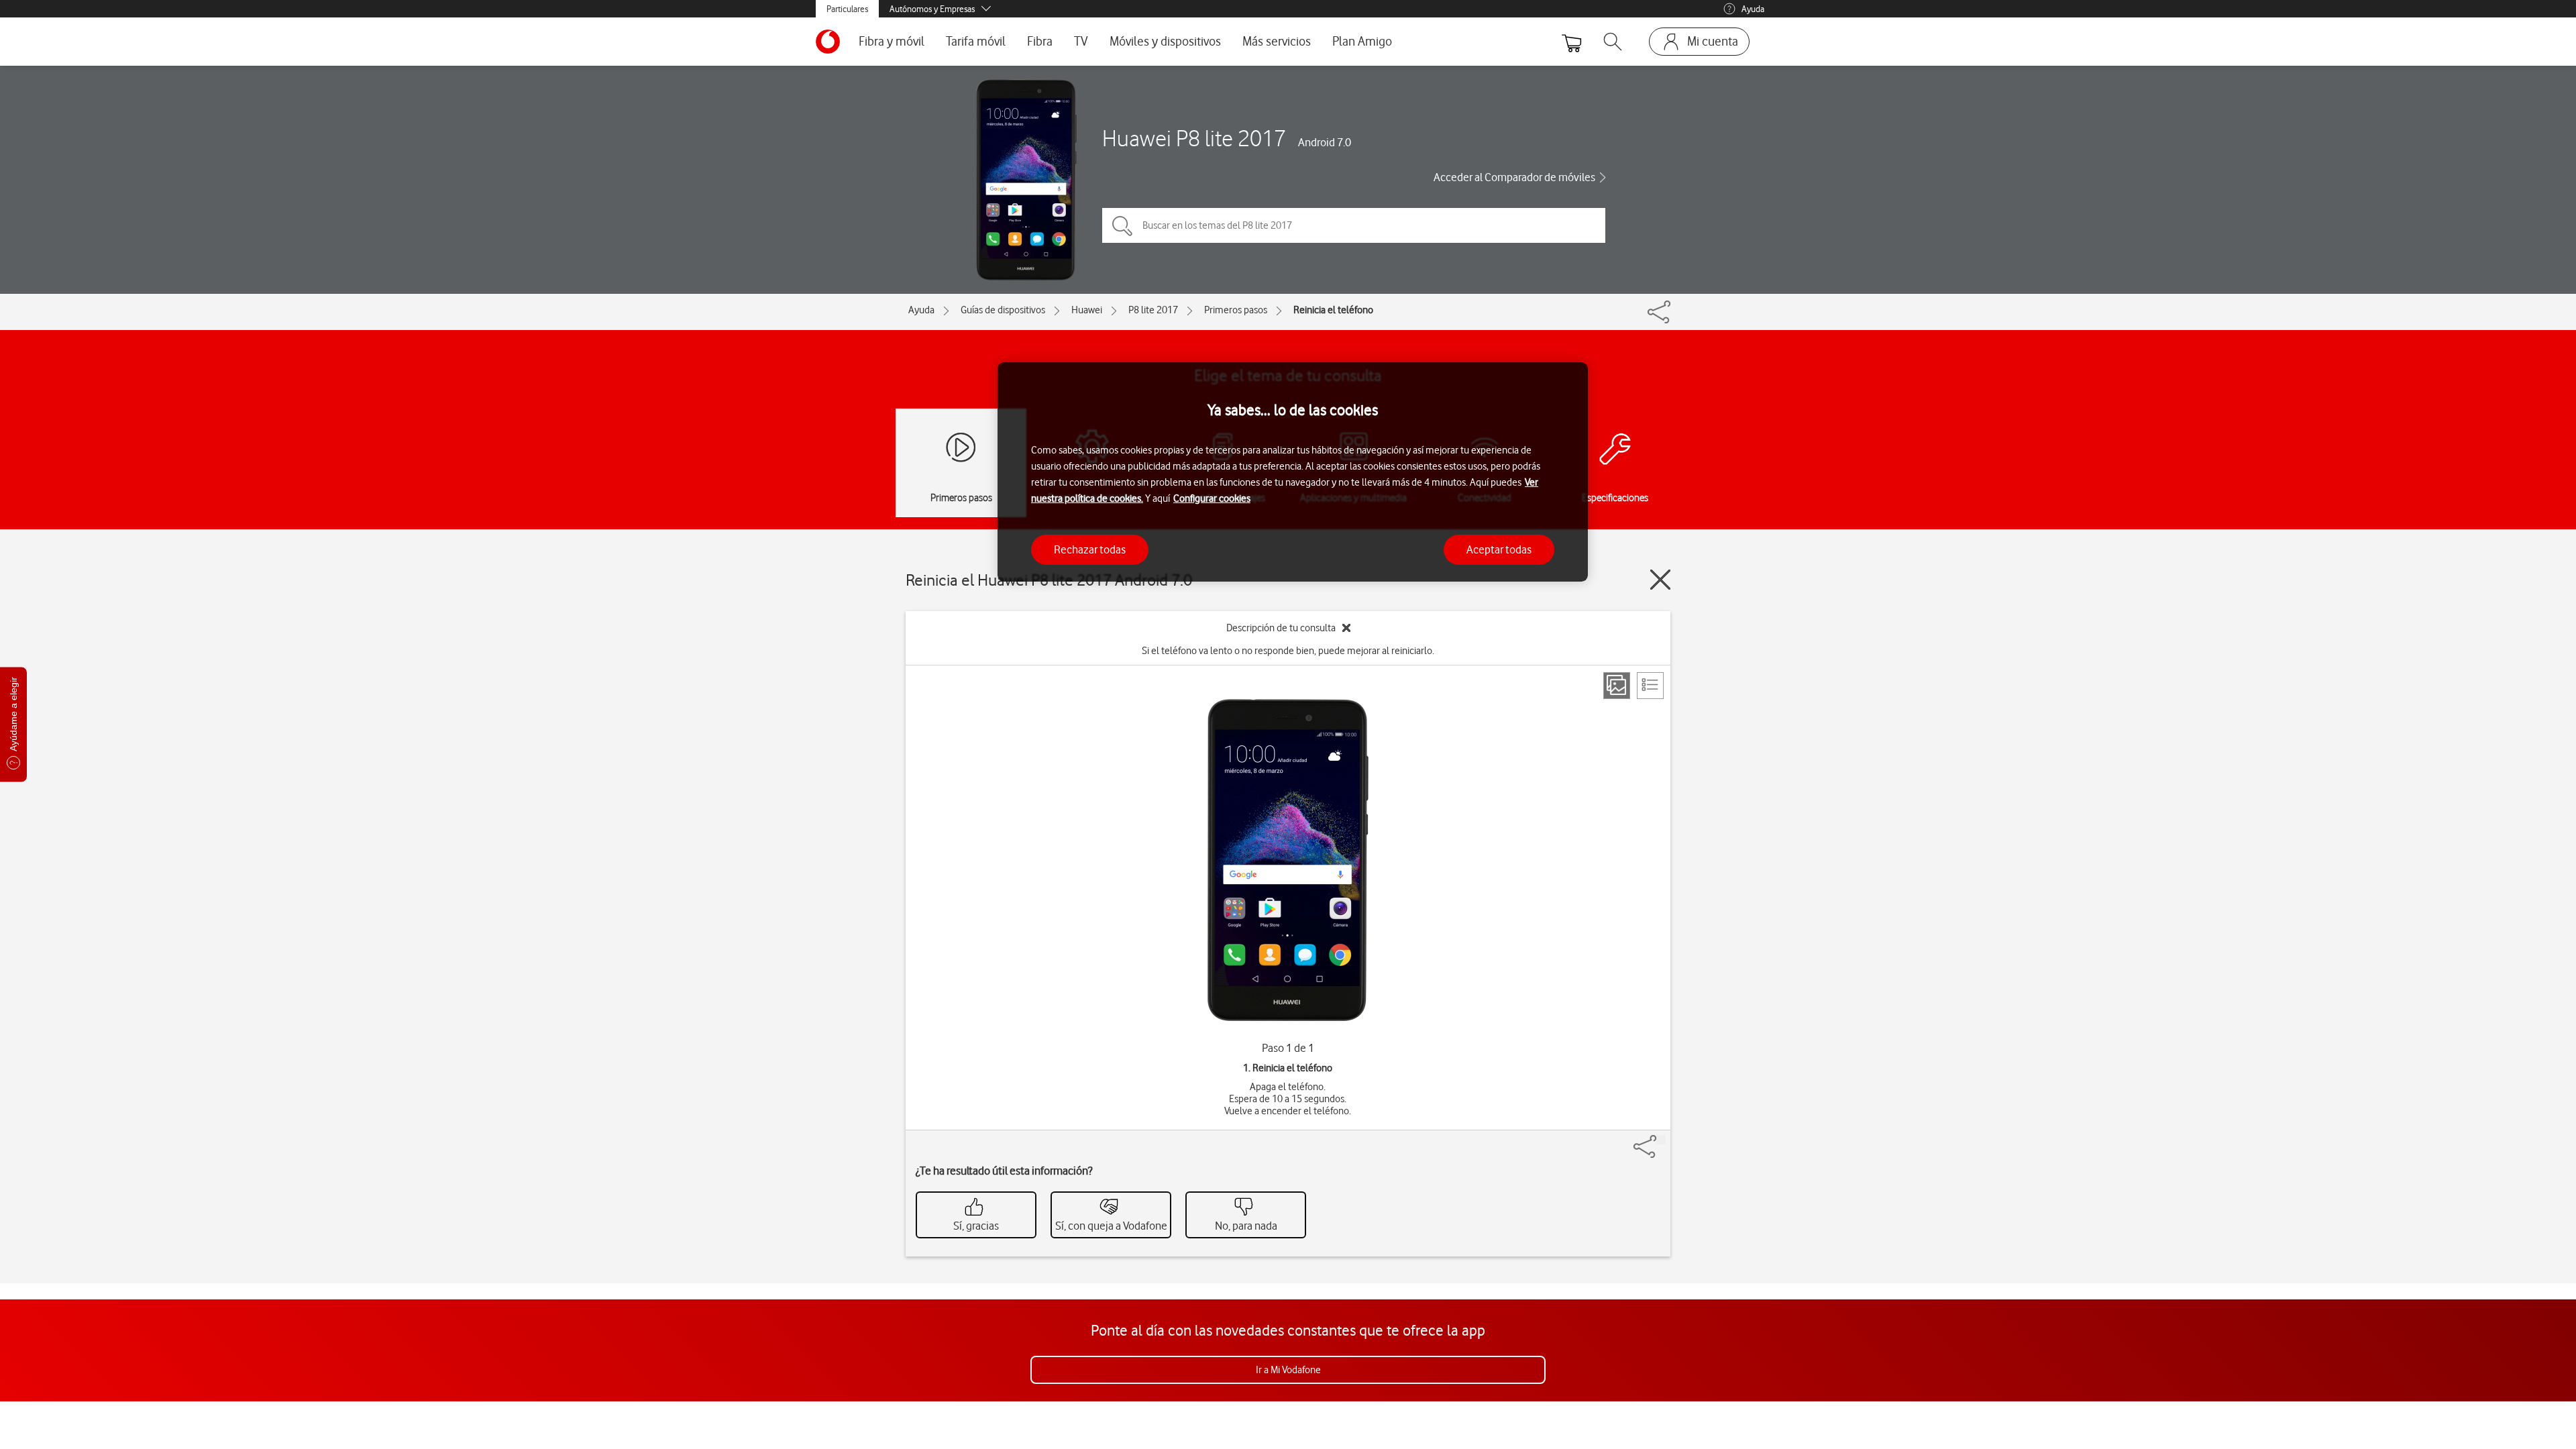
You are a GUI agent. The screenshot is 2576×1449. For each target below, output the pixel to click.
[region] (1293, 472)
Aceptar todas (1499, 549)
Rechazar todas (1090, 549)
